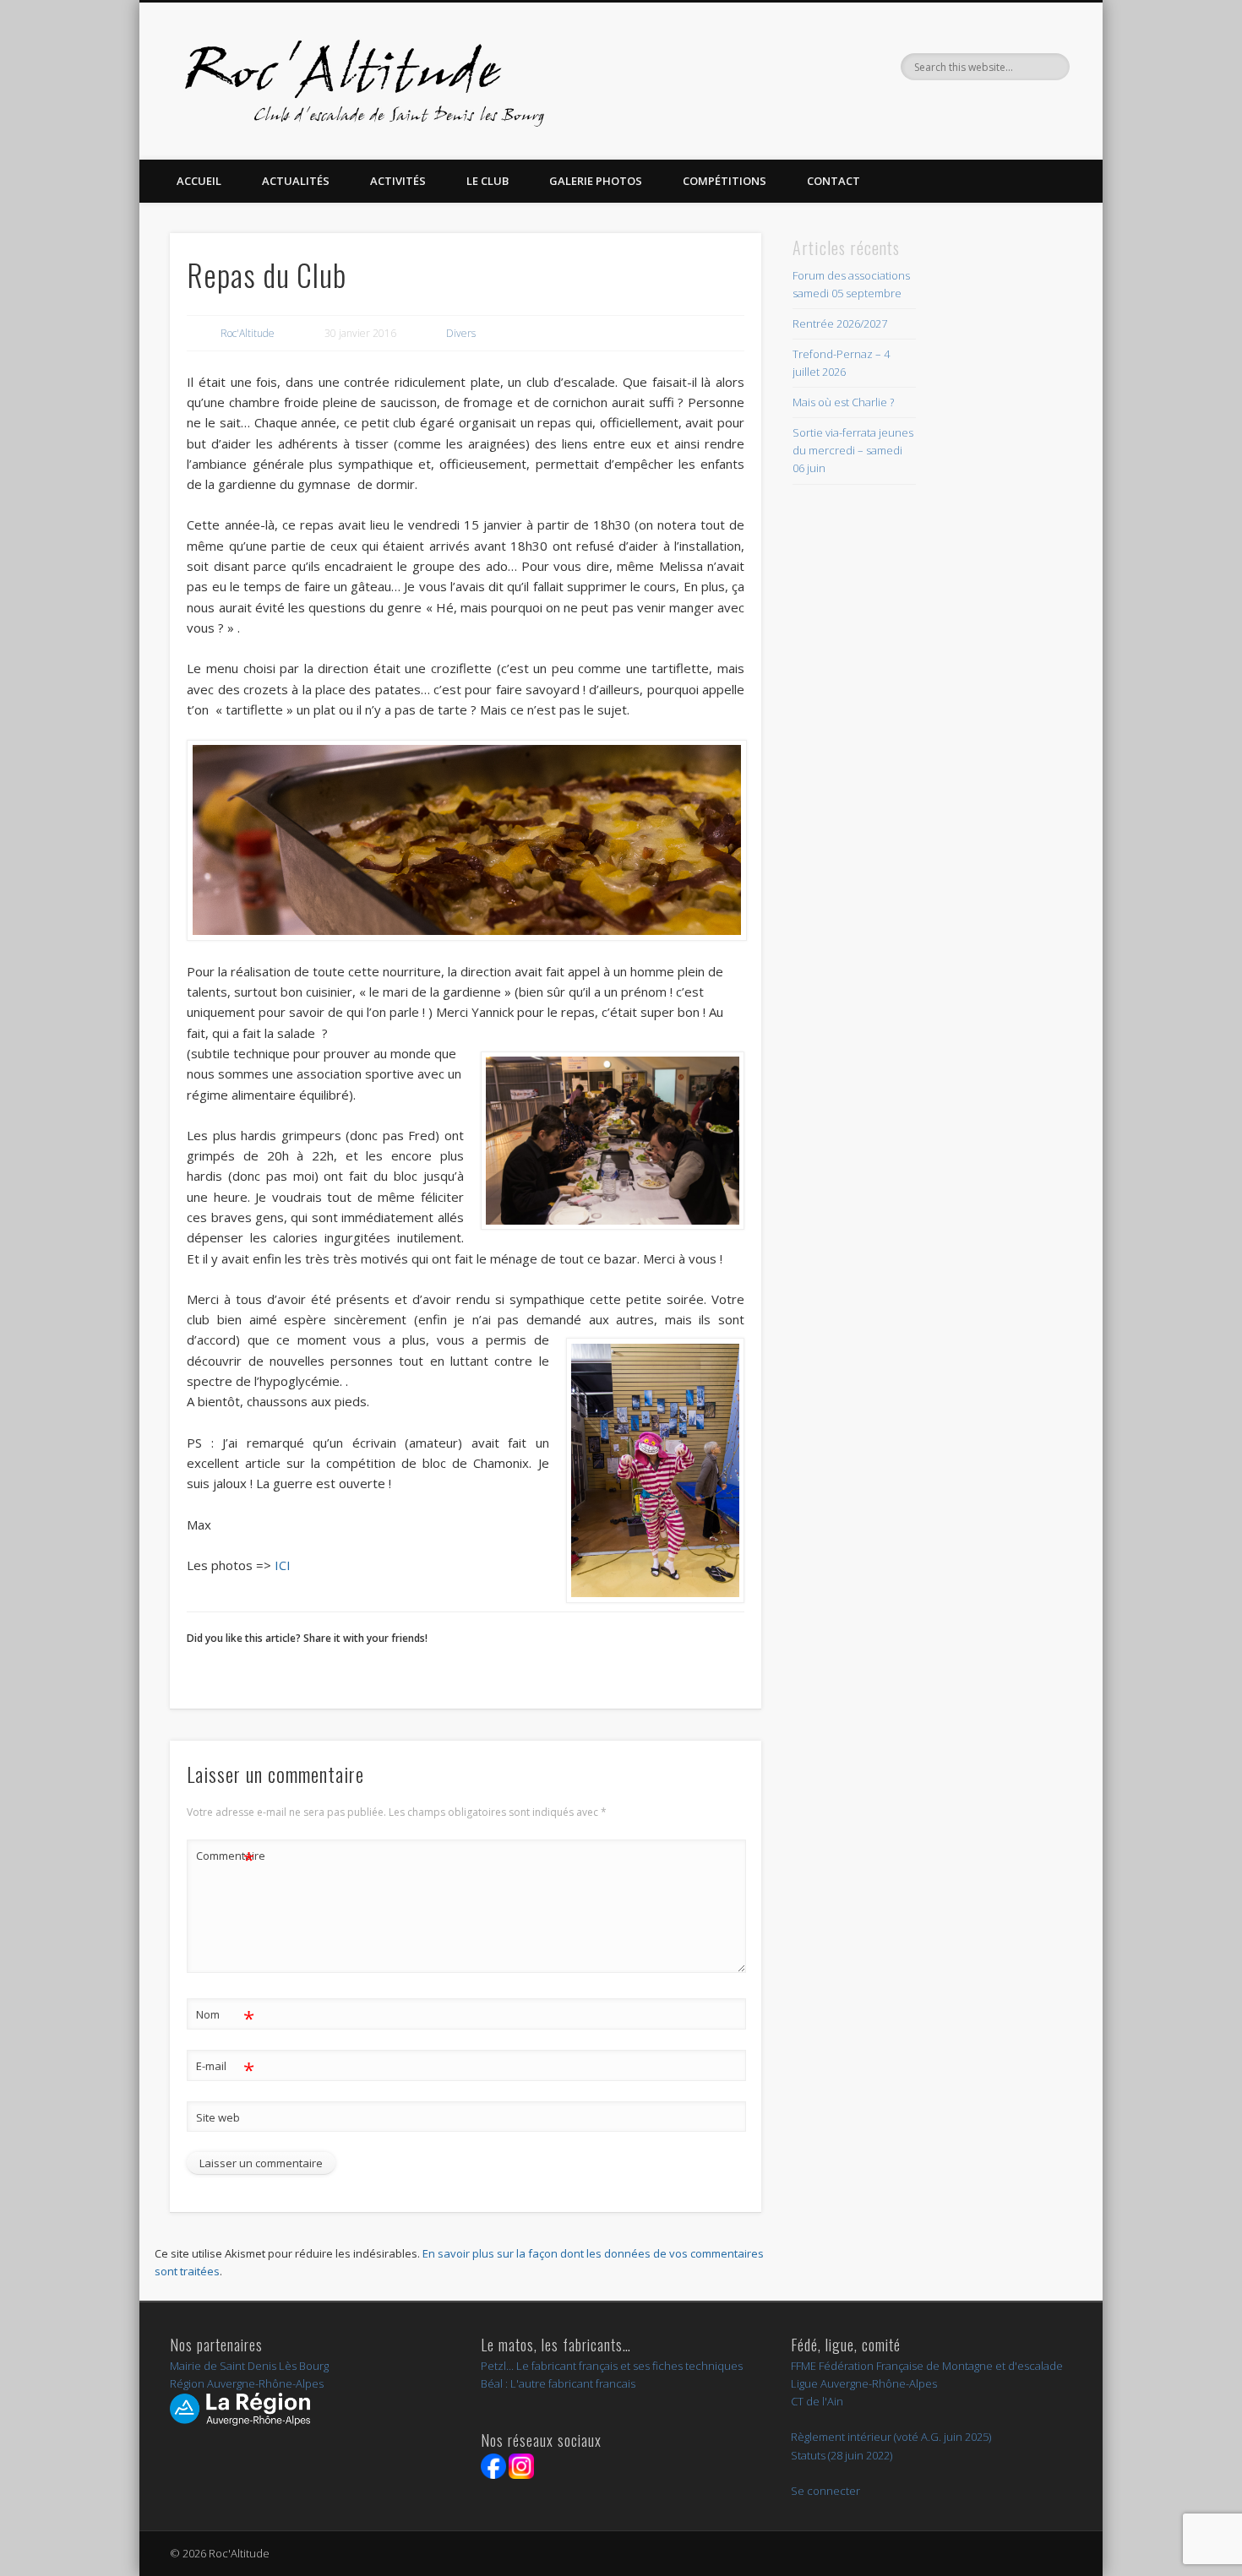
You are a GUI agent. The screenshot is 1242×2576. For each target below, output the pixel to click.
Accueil (199, 181)
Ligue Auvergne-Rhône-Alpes (864, 2383)
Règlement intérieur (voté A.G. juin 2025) (891, 2437)
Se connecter (825, 2491)
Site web (218, 2117)
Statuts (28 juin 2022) (842, 2455)
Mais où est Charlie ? (843, 402)
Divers (461, 333)
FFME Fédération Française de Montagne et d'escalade (927, 2366)
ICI (281, 1565)
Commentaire (226, 1858)
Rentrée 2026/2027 (840, 323)
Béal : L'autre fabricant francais (558, 2383)
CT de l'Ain (817, 2401)
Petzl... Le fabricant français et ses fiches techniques (612, 2366)
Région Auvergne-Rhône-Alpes (247, 2383)
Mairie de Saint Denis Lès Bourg (249, 2366)
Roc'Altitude (248, 333)
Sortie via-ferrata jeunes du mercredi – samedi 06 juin (853, 450)
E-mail (225, 2068)
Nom (225, 2017)
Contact (833, 181)
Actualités (296, 181)
